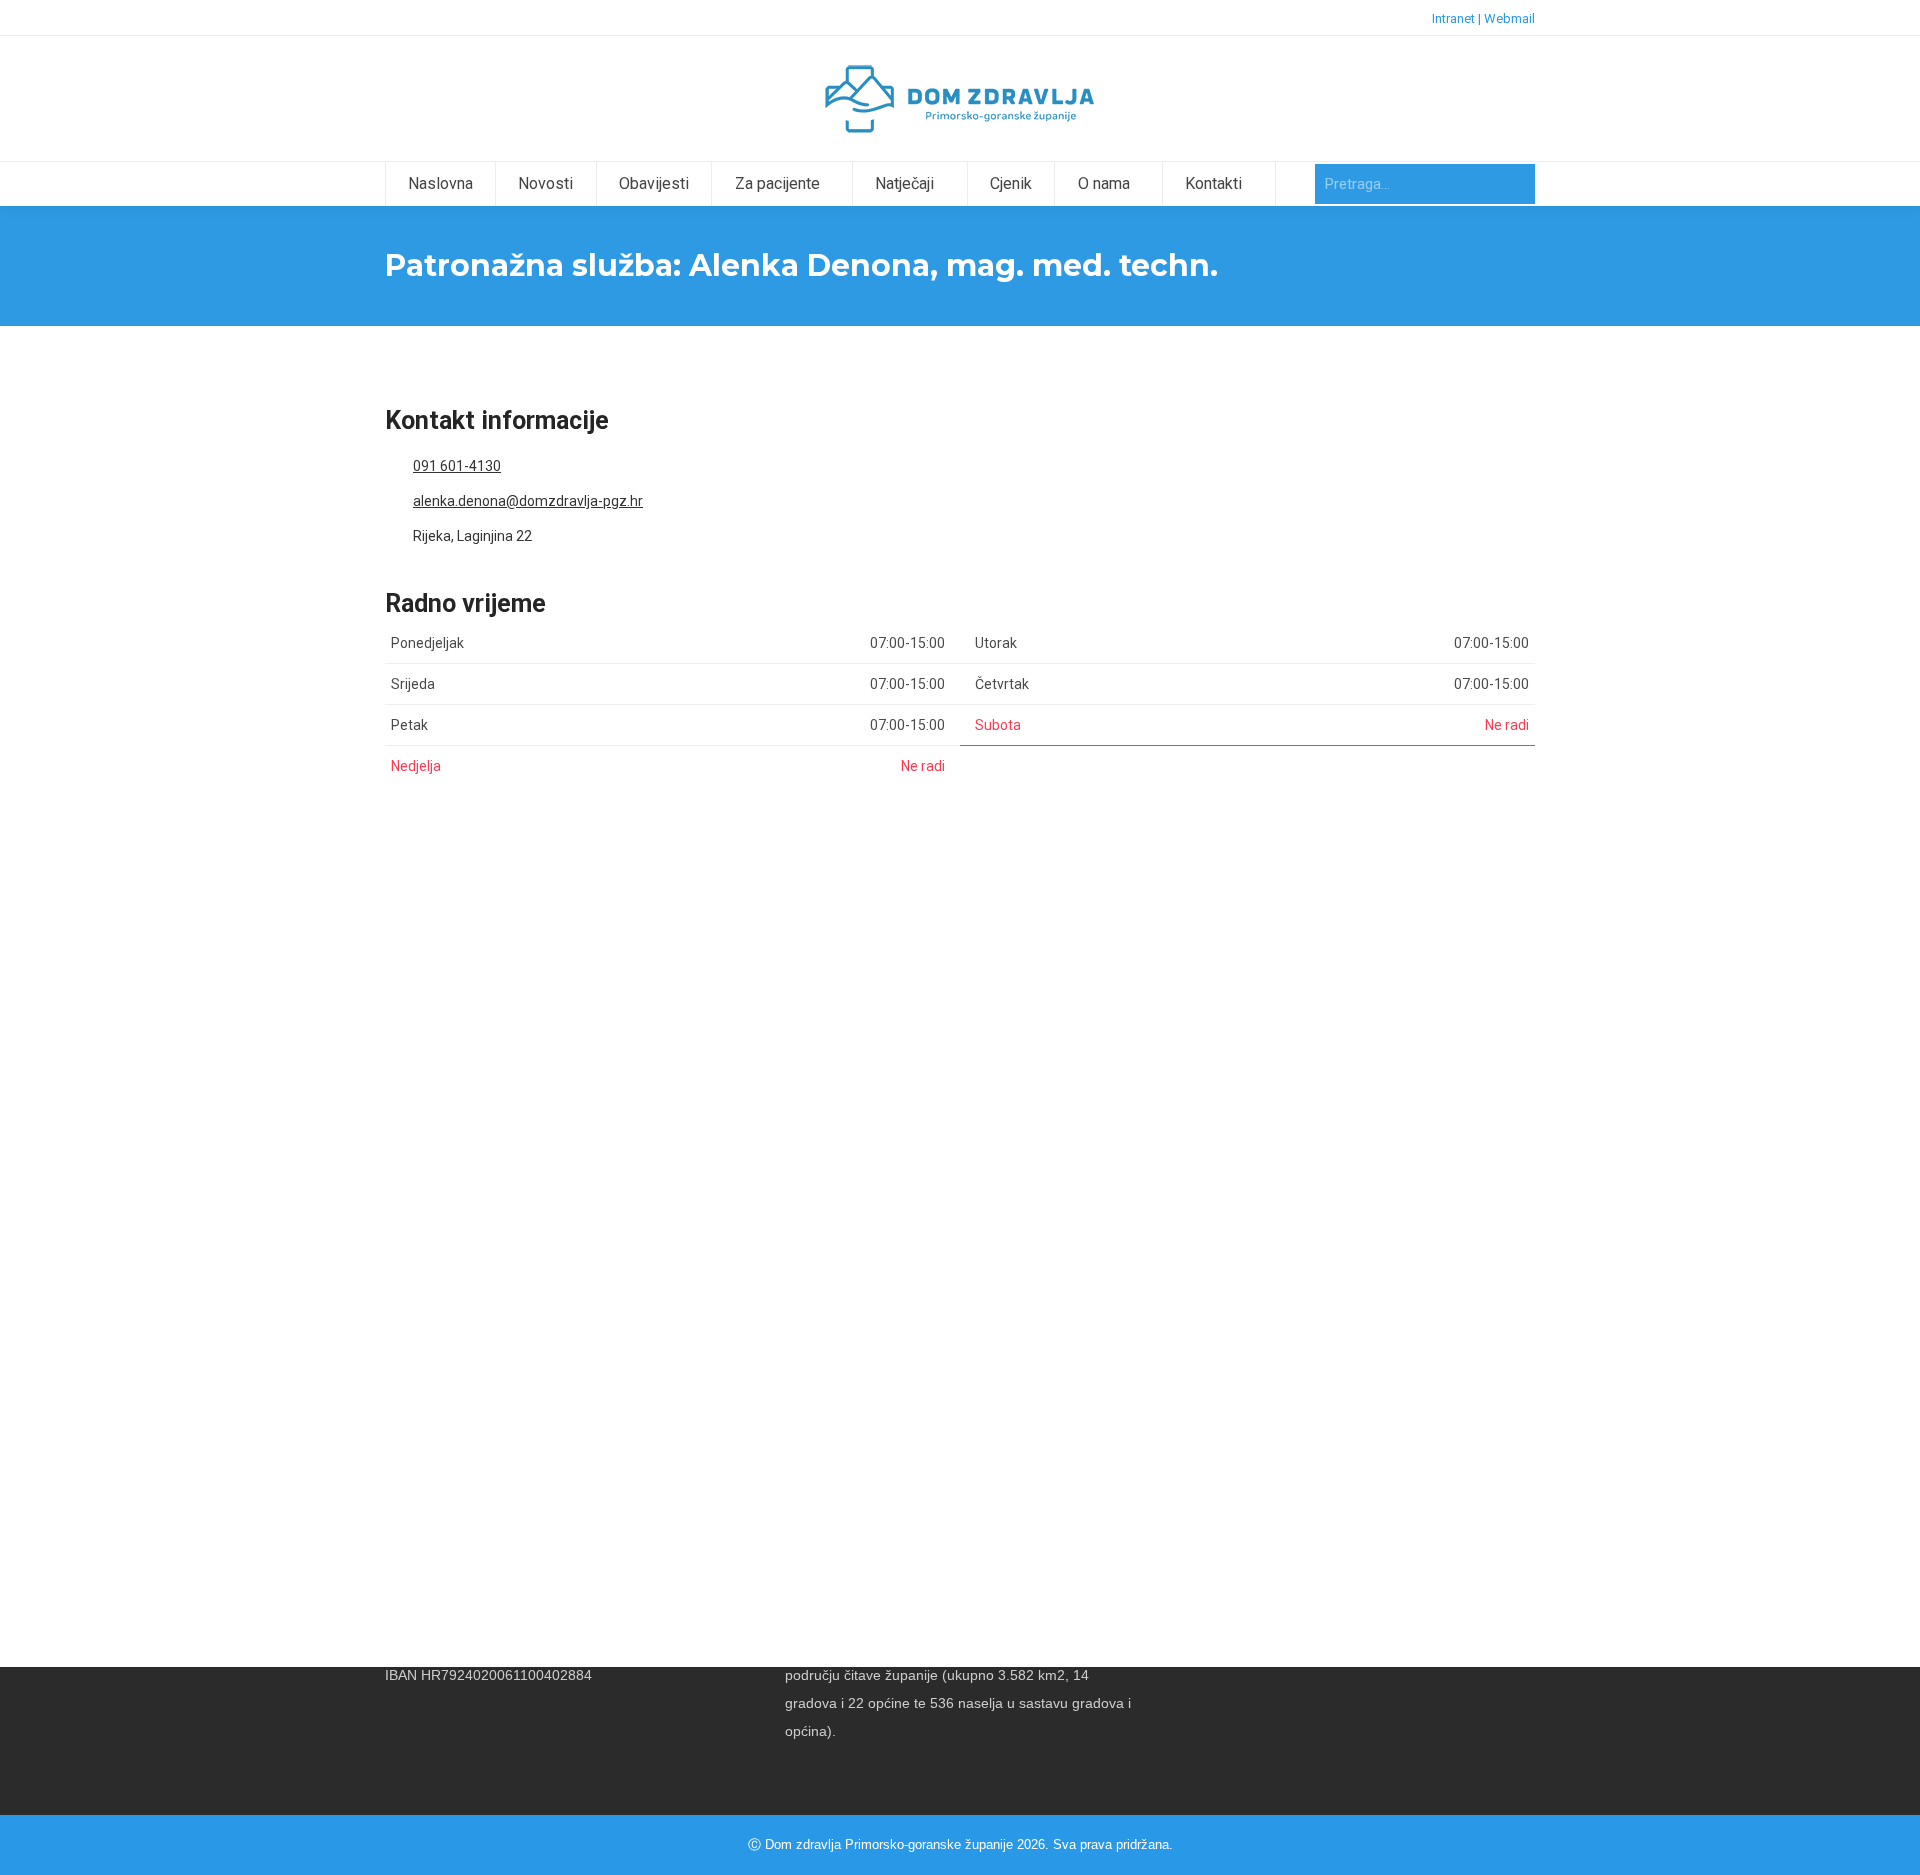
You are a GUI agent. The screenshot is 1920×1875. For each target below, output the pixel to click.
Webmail (1509, 18)
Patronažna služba (469, 1218)
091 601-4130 (457, 466)
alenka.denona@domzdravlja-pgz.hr (528, 501)
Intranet (1453, 18)
